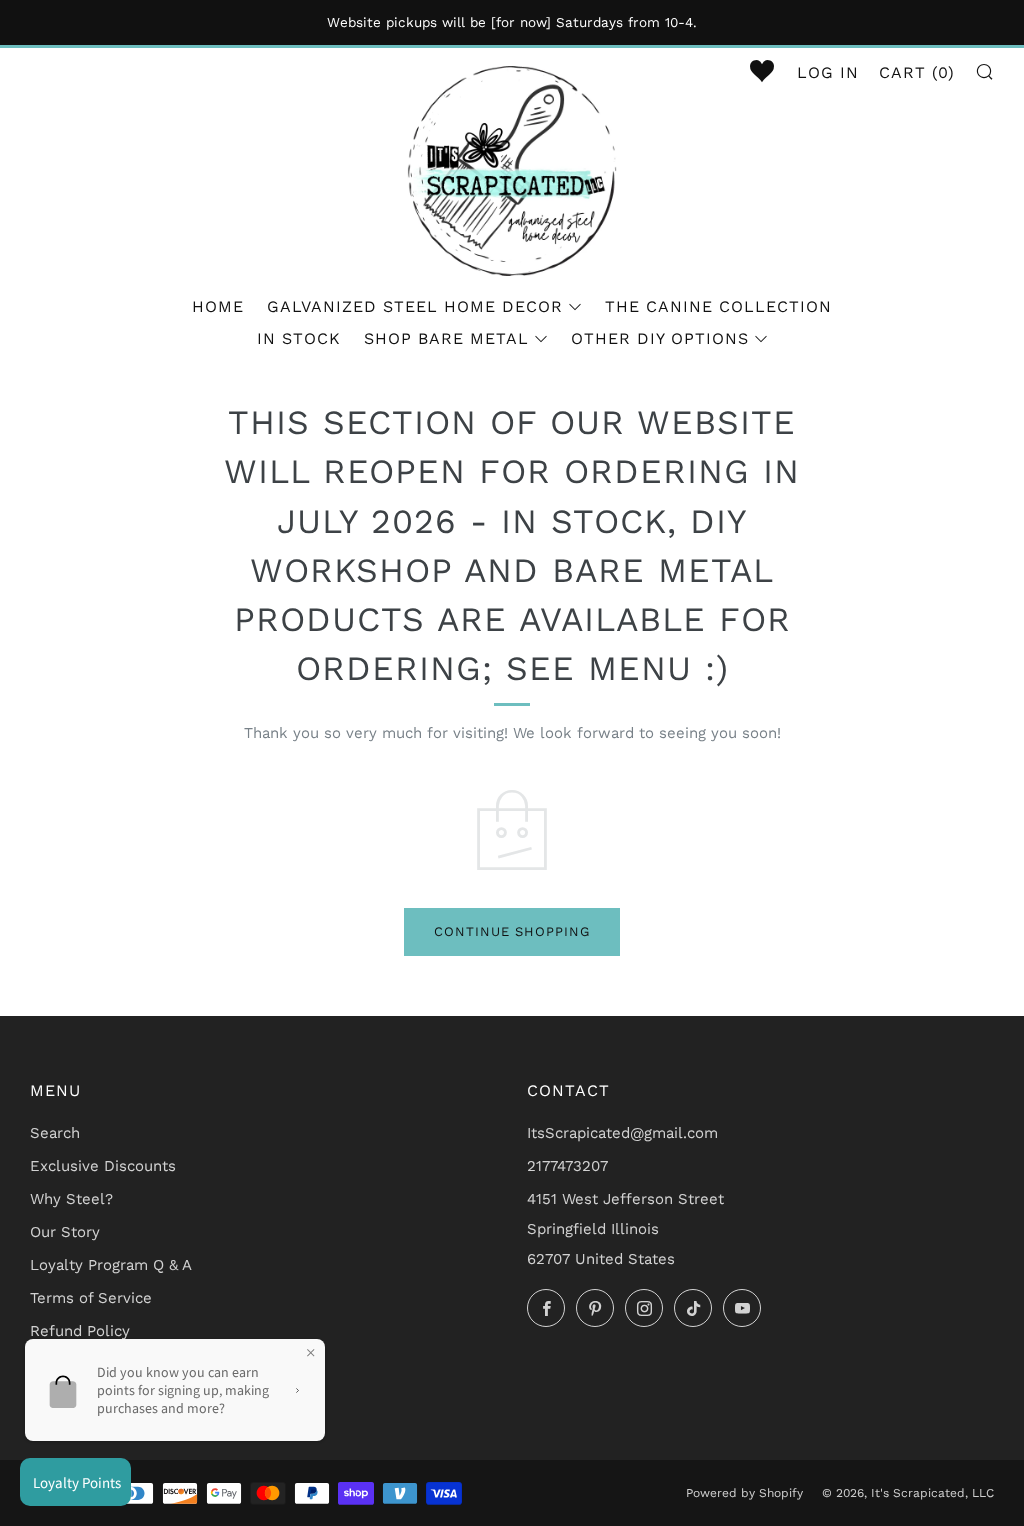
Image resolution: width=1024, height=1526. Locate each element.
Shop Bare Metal (446, 338)
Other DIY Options (660, 338)
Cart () (917, 72)
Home (218, 306)
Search (55, 1133)
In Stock (299, 338)
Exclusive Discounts (103, 1166)
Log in (828, 72)
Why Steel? (71, 1199)
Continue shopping (512, 931)
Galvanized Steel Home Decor (415, 306)
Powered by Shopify (744, 1493)
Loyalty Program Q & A (111, 1265)
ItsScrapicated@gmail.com (622, 1133)
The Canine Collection (718, 306)
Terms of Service (91, 1298)
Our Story (65, 1232)
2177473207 (567, 1166)
